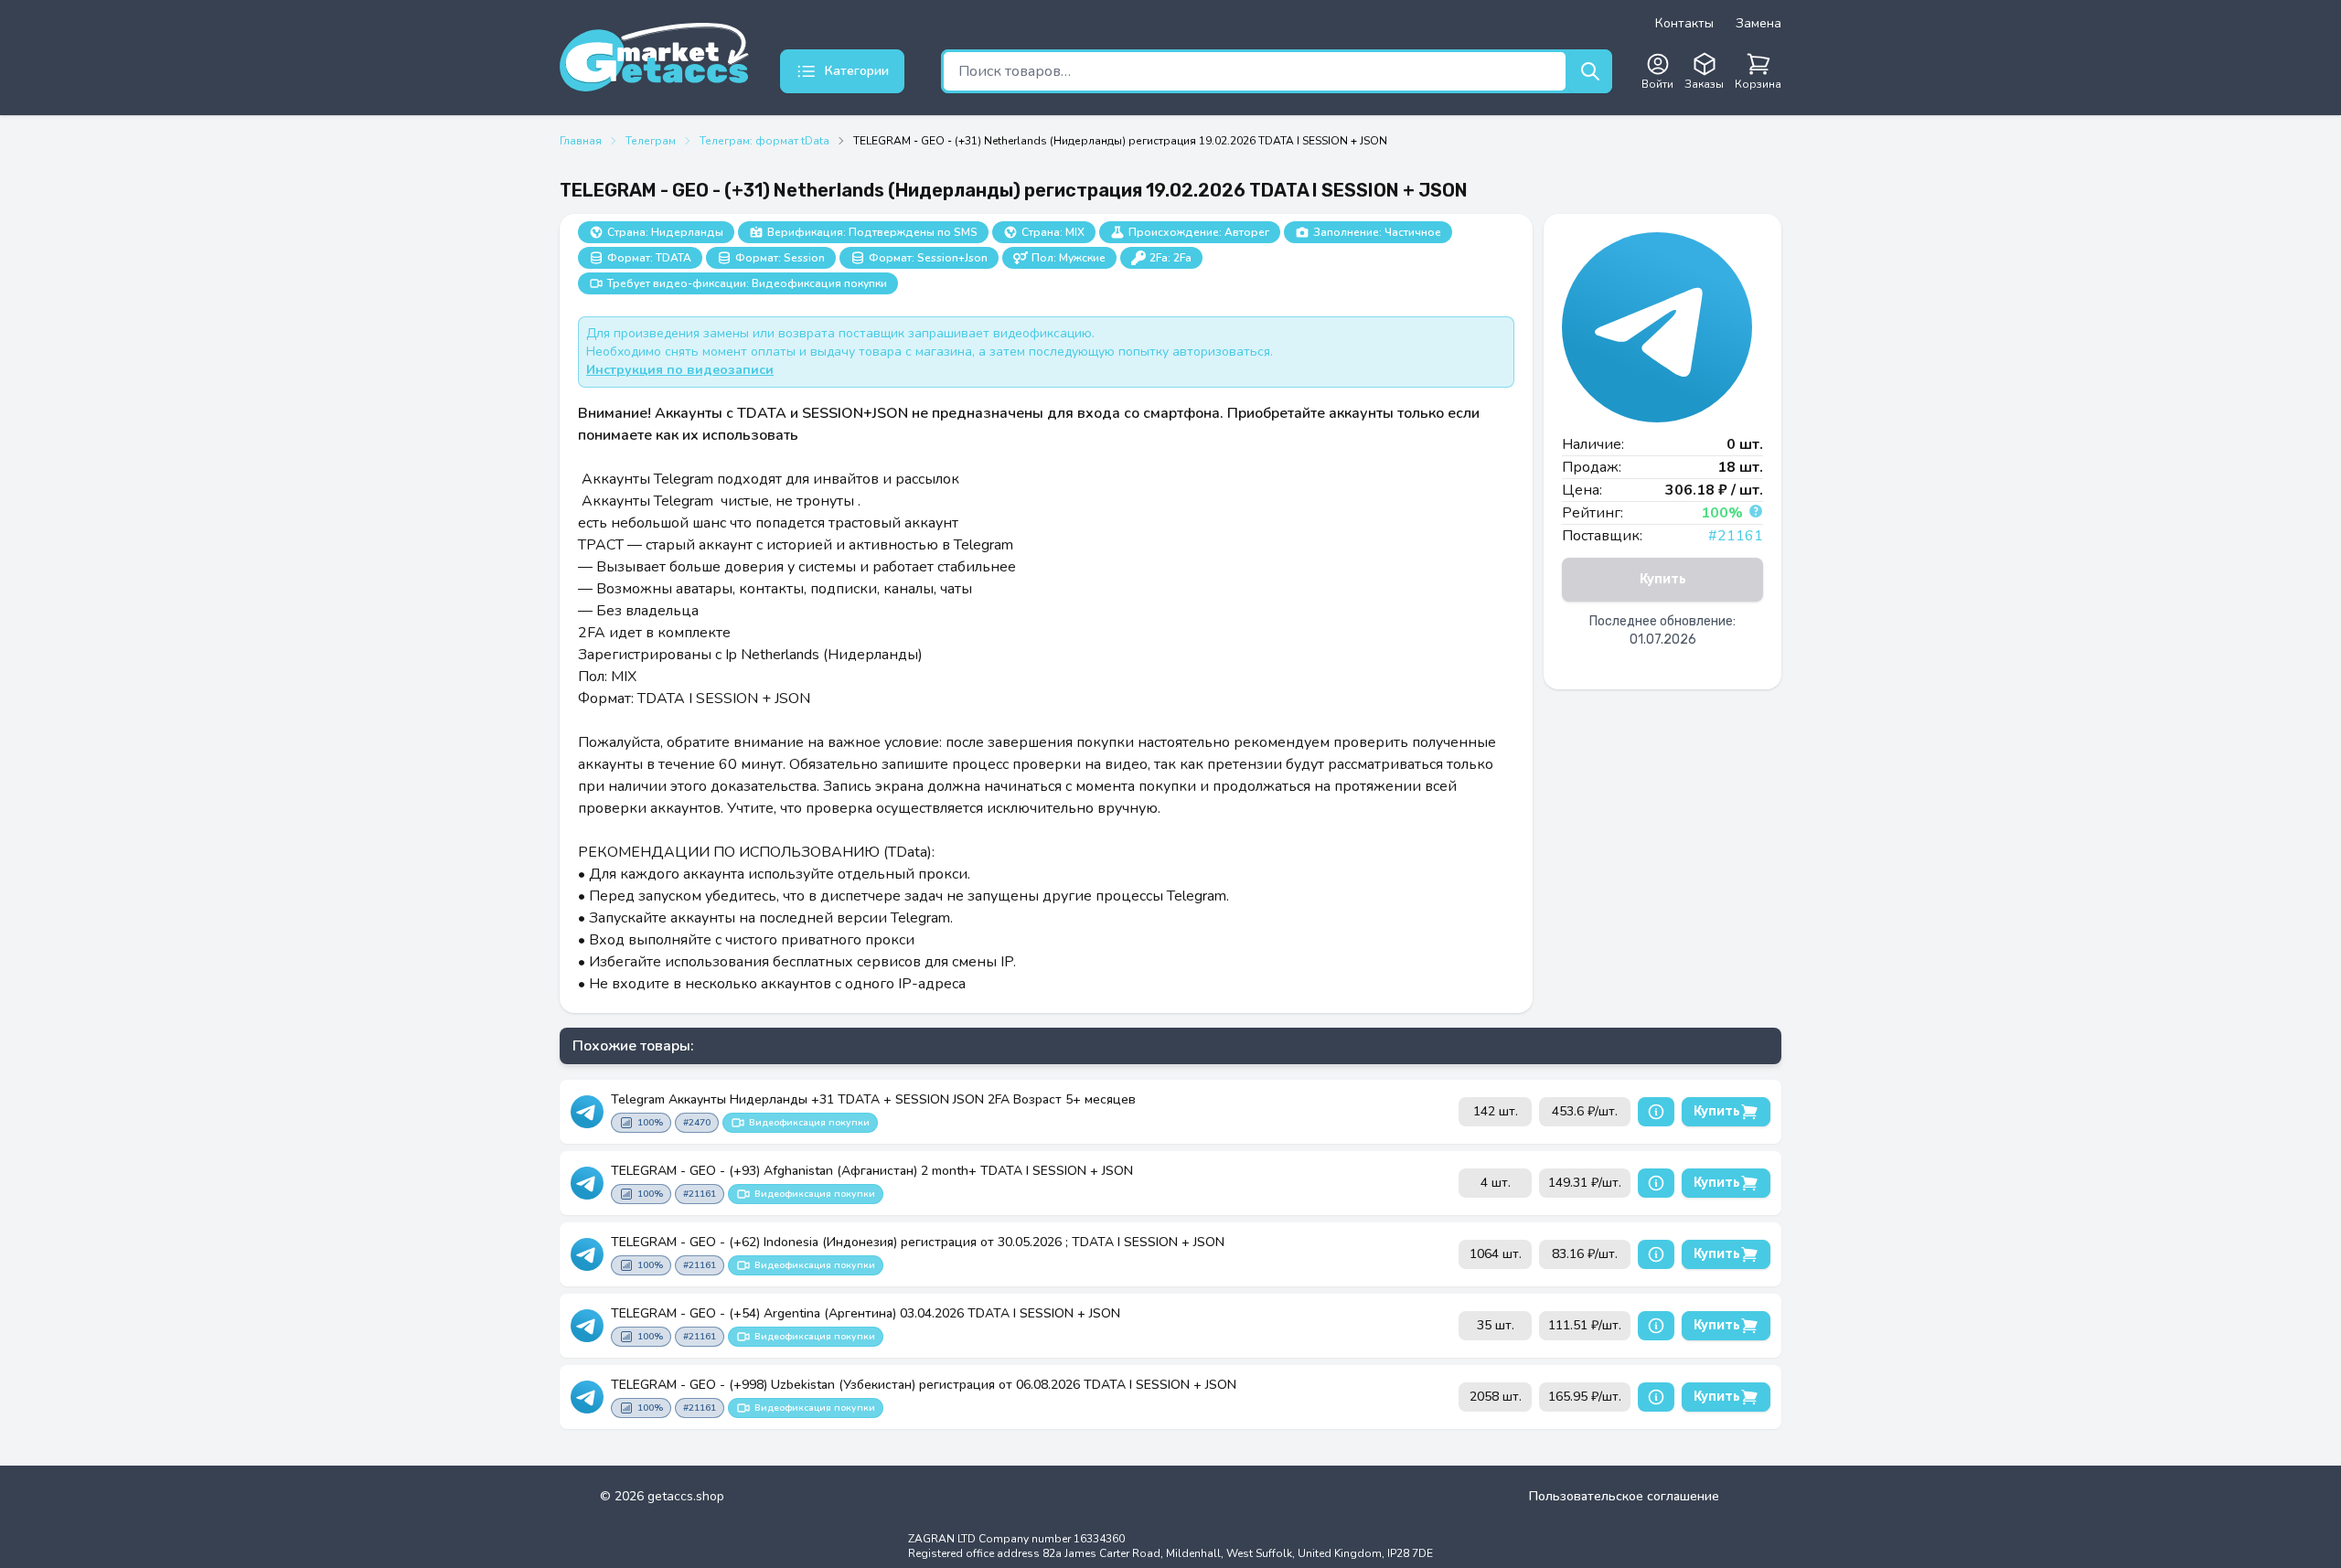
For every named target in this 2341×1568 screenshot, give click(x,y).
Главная (581, 141)
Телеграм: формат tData (764, 141)
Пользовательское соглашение (1624, 1496)
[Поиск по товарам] (1590, 71)
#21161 (1736, 536)
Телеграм (651, 141)
